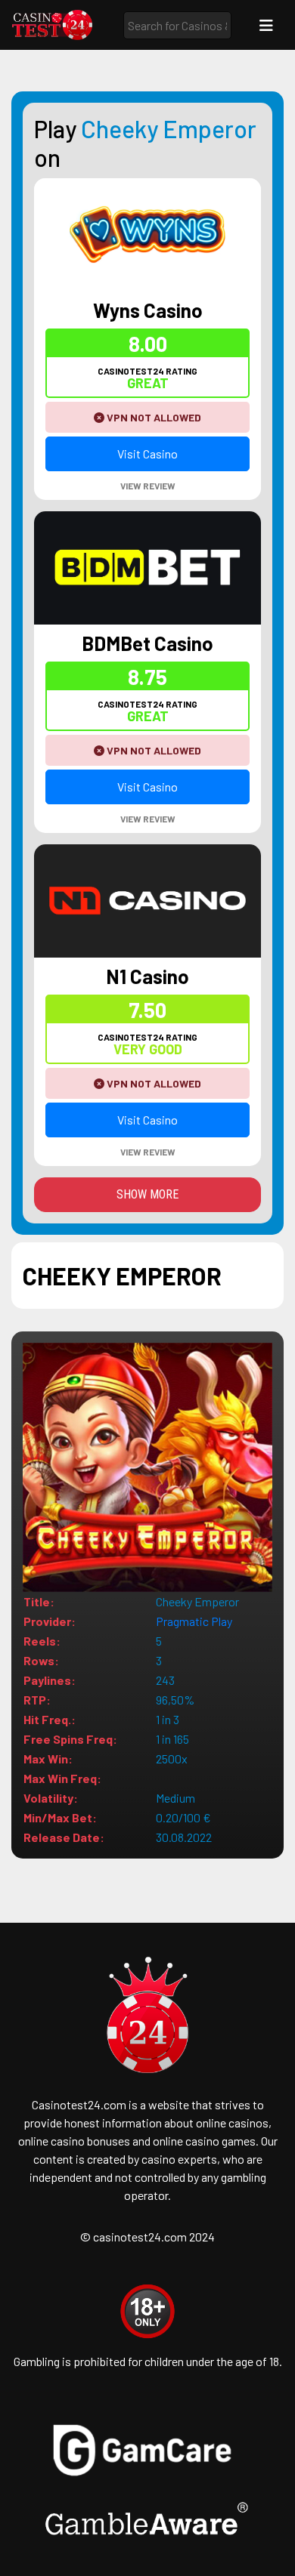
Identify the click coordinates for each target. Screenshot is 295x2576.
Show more (147, 1194)
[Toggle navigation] (266, 25)
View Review (148, 486)
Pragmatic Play (194, 1621)
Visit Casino (147, 453)
